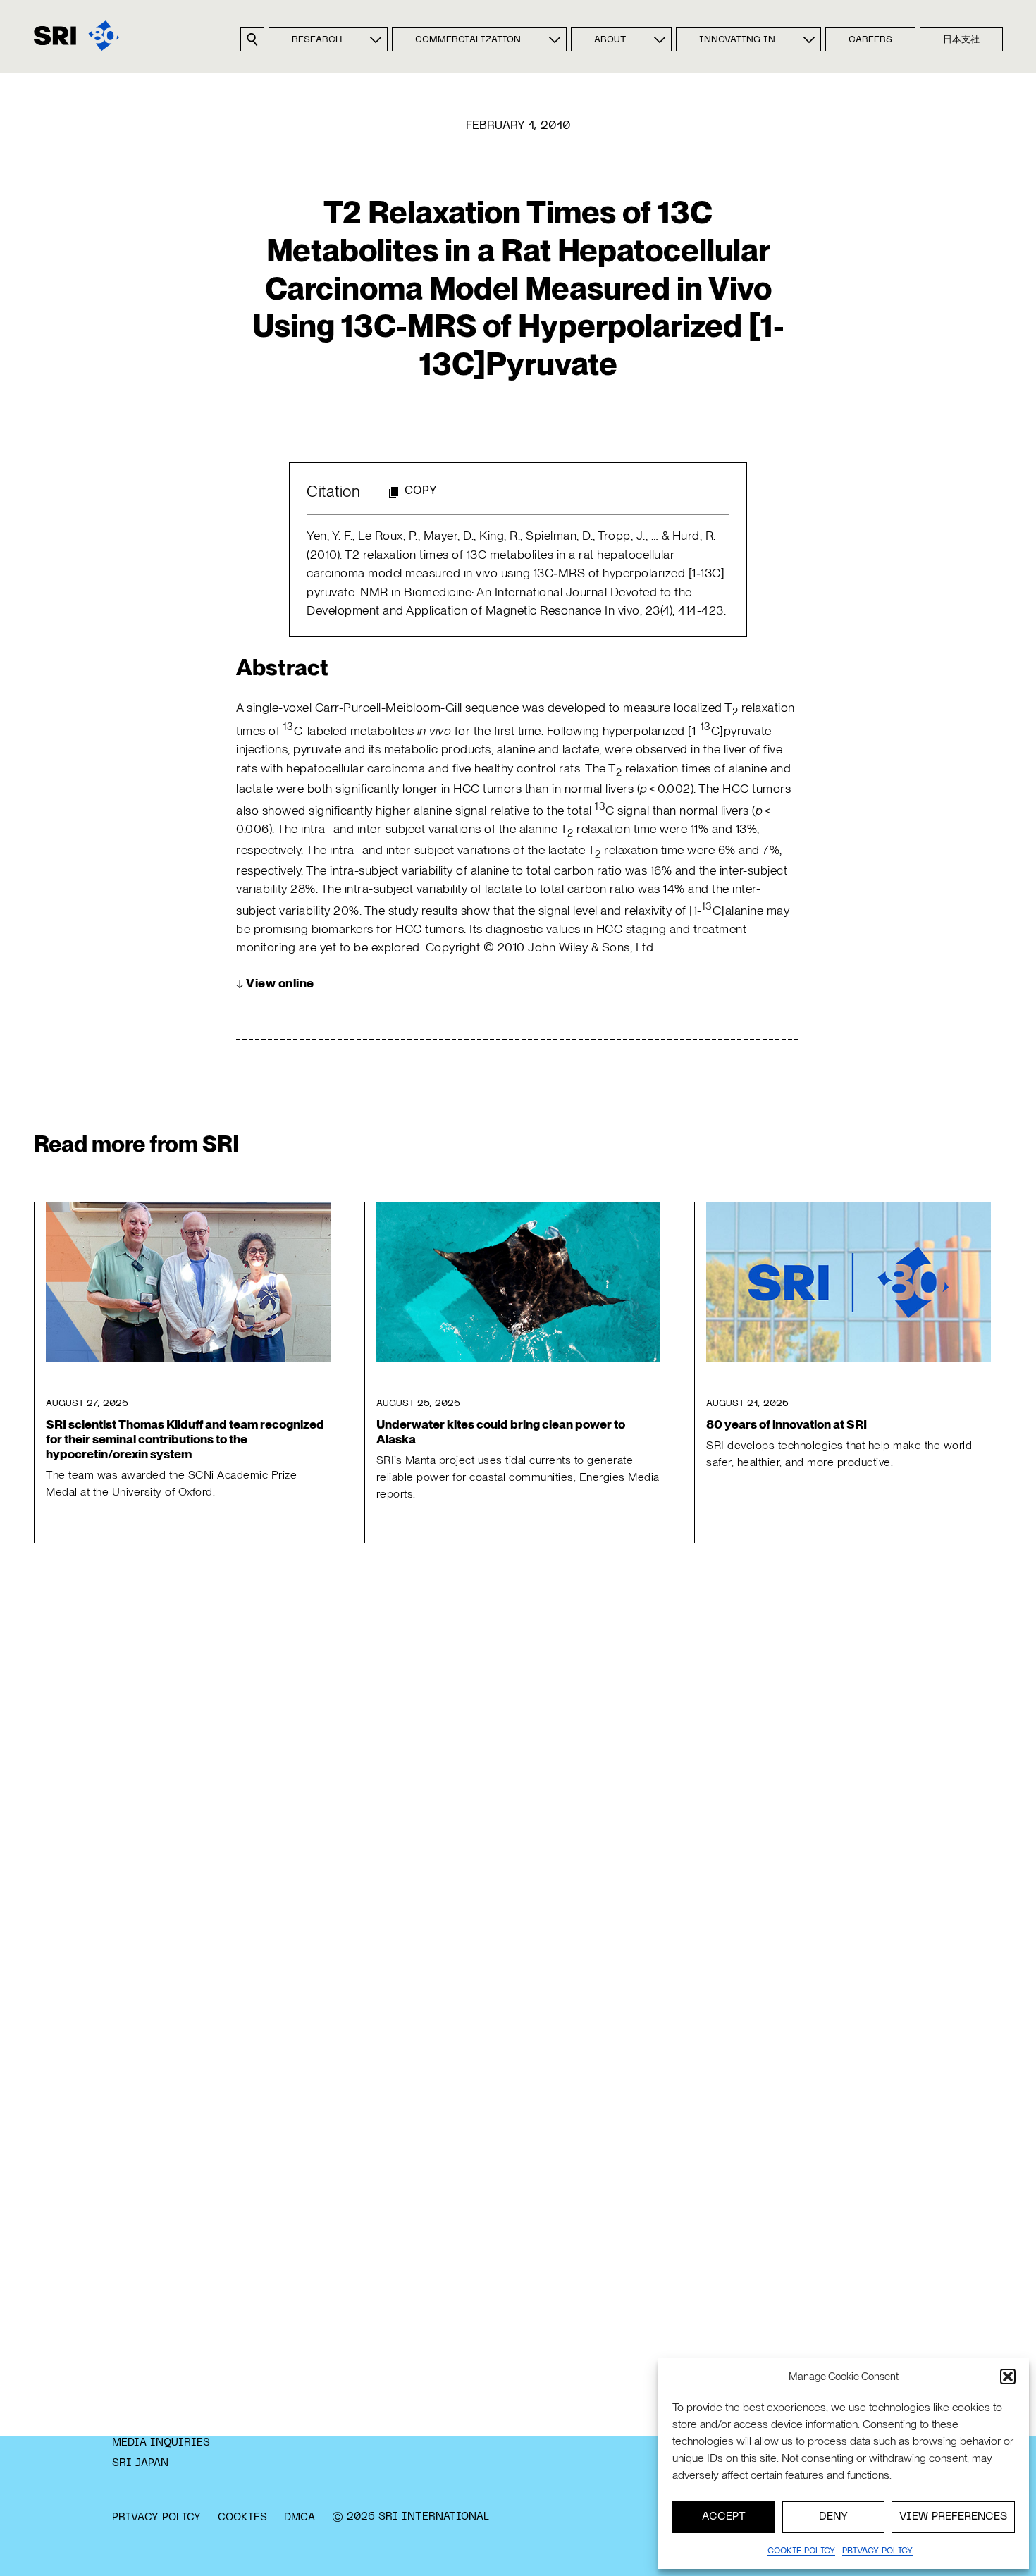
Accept (724, 2517)
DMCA (300, 2518)
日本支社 (961, 40)
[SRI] (76, 36)
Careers (870, 40)
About (610, 40)
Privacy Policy (156, 2518)
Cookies (242, 2518)
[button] (1008, 2377)
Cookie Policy (801, 2551)
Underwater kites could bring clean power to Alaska (501, 1431)
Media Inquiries (161, 2443)
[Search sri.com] (252, 39)
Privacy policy (877, 2551)
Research (317, 40)
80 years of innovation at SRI (787, 1424)
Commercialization (468, 40)
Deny (833, 2517)
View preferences (953, 2517)
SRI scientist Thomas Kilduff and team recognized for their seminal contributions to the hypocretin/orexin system (185, 1439)
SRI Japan (140, 2463)
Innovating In (737, 40)
